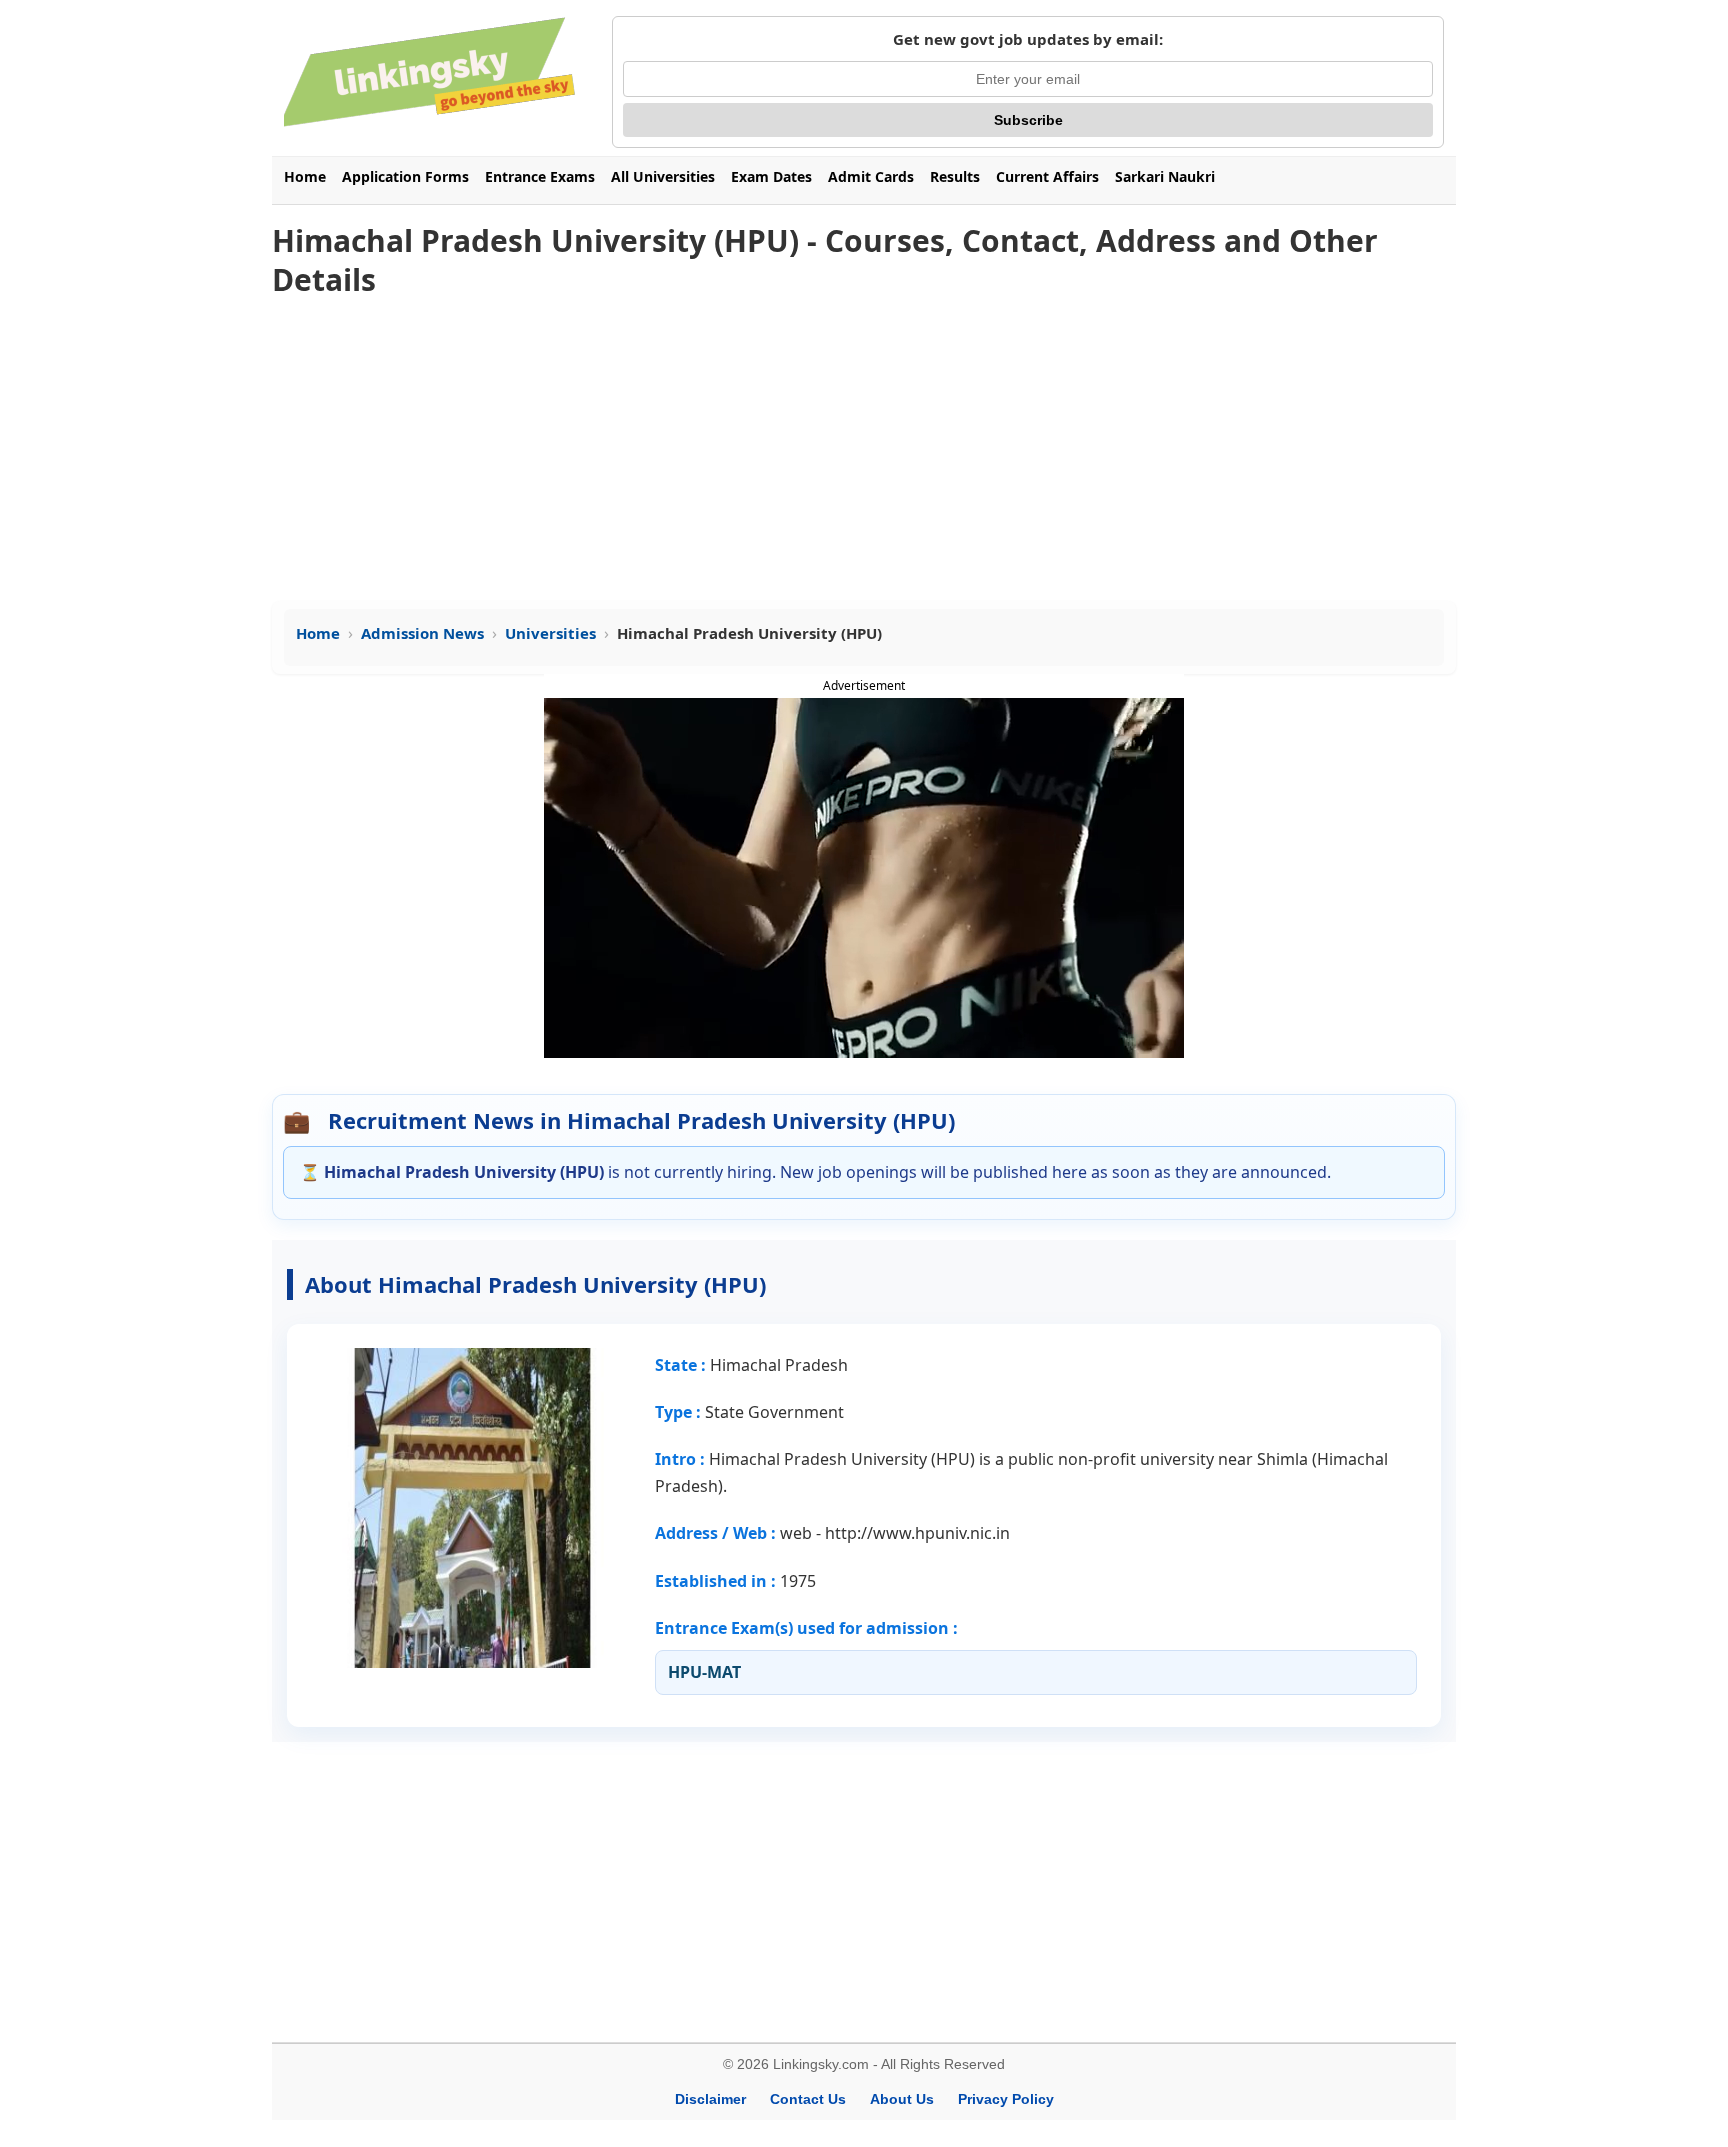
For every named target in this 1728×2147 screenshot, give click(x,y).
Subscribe (1028, 120)
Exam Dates (771, 176)
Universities (550, 633)
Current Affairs (1047, 176)
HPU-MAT (704, 1672)
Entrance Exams (540, 176)
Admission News (422, 633)
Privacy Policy (1006, 2099)
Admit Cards (871, 176)
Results (955, 176)
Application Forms (405, 176)
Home (305, 176)
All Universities (663, 176)
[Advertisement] (864, 451)
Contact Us (808, 2099)
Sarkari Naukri (1165, 176)
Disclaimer (710, 2099)
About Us (902, 2099)
